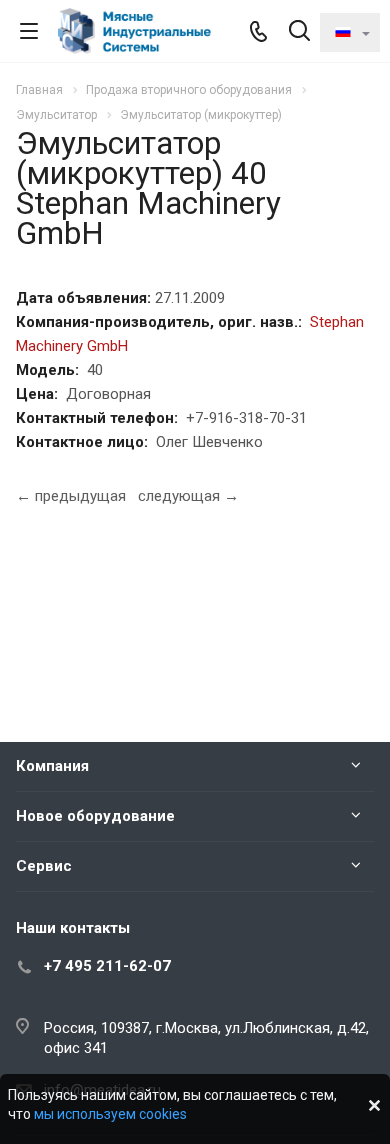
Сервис (44, 866)
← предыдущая (71, 496)
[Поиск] (299, 32)
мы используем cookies (110, 1114)
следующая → (188, 496)
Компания (52, 766)
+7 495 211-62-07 (107, 966)
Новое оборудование (95, 816)
